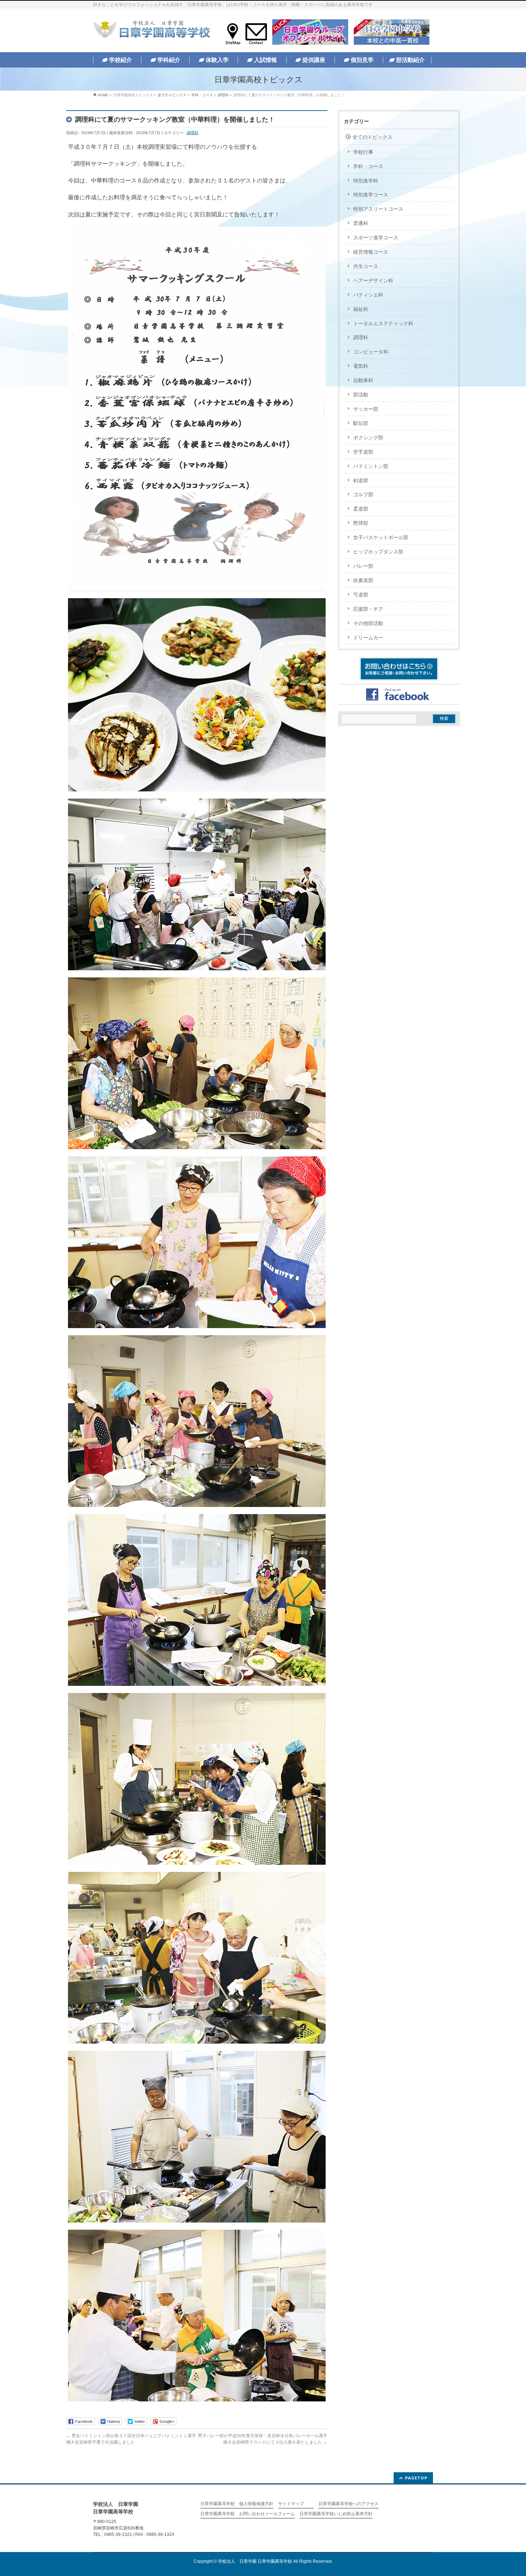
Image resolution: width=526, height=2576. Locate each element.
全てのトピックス (372, 137)
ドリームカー (368, 638)
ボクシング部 (368, 438)
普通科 (361, 223)
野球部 (361, 523)
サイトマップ (291, 2504)
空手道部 (363, 452)
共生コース (366, 266)
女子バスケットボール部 (381, 537)
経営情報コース (371, 252)
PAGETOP (416, 2478)
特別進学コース (371, 195)
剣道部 (361, 480)
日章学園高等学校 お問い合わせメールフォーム (248, 2514)
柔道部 (361, 509)
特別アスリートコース (378, 209)
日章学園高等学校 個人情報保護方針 (237, 2504)
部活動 (361, 395)
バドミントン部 (371, 466)
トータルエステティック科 (383, 323)
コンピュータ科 (371, 352)
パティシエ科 (368, 295)
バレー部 (363, 566)
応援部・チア (368, 609)
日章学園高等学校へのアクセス (349, 2504)
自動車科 (363, 380)
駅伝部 (361, 423)
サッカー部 (366, 409)
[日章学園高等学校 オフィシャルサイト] (152, 31)
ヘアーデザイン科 (373, 280)
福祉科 (361, 309)
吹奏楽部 (363, 580)
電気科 (361, 366)
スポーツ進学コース (376, 238)
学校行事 (363, 152)
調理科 (193, 133)
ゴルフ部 (363, 494)
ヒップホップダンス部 (378, 552)
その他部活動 (368, 623)
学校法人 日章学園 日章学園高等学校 (255, 2561)
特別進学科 (366, 181)
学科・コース (368, 166)
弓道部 (361, 595)
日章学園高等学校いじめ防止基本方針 (336, 2514)
